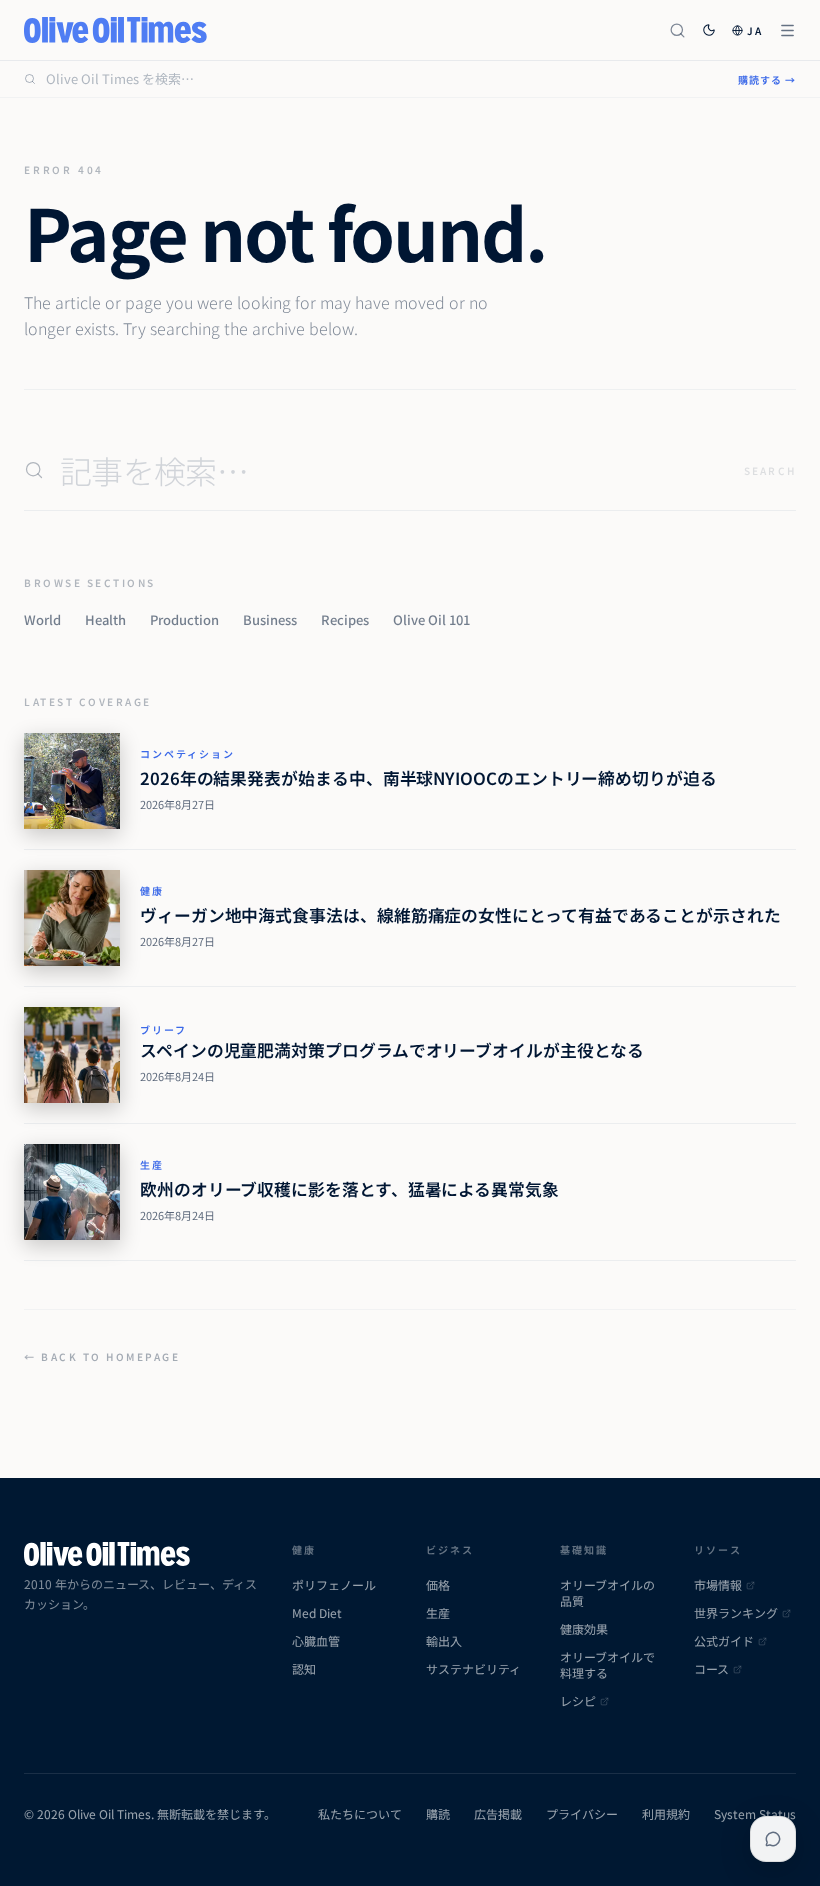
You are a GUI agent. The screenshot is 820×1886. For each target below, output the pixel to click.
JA (755, 30)
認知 (304, 1669)
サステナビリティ (473, 1669)
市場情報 (718, 1585)
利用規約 (666, 1814)
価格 (438, 1585)
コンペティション (187, 753)
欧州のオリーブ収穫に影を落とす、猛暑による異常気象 (349, 1189)
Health (105, 619)
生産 (152, 1164)
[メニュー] (787, 30)
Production (184, 619)
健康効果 (584, 1629)
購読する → (767, 79)
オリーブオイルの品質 (607, 1593)
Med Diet (317, 1613)
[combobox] (380, 79)
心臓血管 (316, 1641)
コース (711, 1669)
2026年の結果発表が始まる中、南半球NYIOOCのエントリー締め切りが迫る (428, 778)
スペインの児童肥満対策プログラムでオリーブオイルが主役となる (391, 1050)
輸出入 (444, 1641)
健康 (152, 890)
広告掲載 (498, 1814)
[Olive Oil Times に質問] (773, 1839)
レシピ (578, 1701)
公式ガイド (724, 1641)
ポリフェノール (334, 1585)
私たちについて (360, 1814)
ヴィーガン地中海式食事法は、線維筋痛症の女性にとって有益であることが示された (460, 915)
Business (270, 619)
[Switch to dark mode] (709, 30)
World (42, 619)
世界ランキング (736, 1613)
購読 (438, 1814)
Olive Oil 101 (431, 619)
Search (770, 470)
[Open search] (677, 30)
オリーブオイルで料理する (607, 1665)
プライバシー (582, 1814)
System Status (755, 1814)
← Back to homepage (102, 1356)
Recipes (345, 619)
